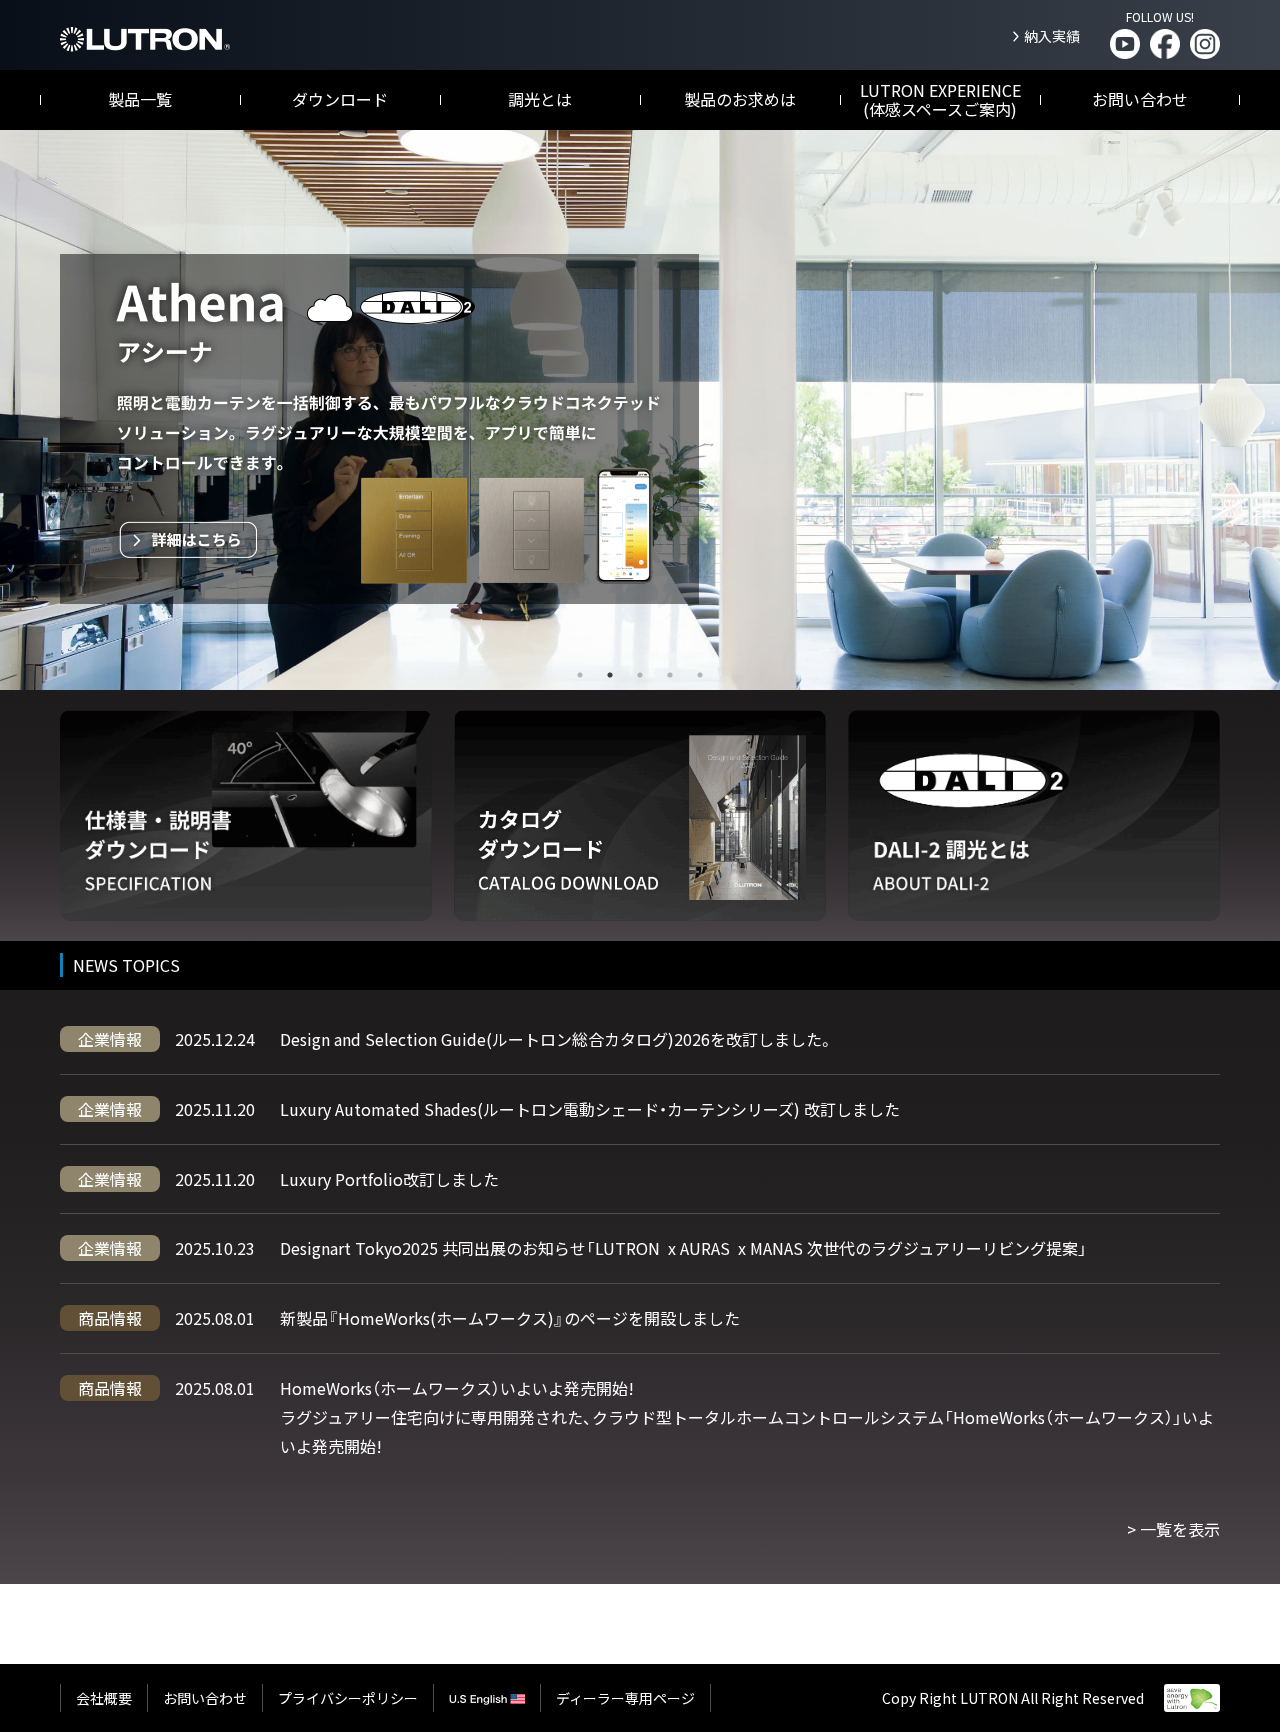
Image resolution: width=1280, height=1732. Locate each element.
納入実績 (1052, 36)
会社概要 (104, 1698)
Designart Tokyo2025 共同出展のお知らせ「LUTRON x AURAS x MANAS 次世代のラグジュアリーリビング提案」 (683, 1248)
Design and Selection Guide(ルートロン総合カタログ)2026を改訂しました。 (557, 1039)
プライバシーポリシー (348, 1698)
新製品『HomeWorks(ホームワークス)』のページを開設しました (510, 1318)
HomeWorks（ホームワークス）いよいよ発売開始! (457, 1388)
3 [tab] (640, 675)
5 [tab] (700, 675)
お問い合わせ (1140, 99)
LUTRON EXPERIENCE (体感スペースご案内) (940, 99)
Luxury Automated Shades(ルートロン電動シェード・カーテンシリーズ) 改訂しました (590, 1109)
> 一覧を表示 (1173, 1529)
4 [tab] (670, 675)
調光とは (540, 99)
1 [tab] (580, 675)
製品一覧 (140, 99)
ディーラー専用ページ (625, 1698)
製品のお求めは (740, 99)
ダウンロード (340, 99)
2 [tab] (610, 675)
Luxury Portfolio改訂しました (389, 1179)
